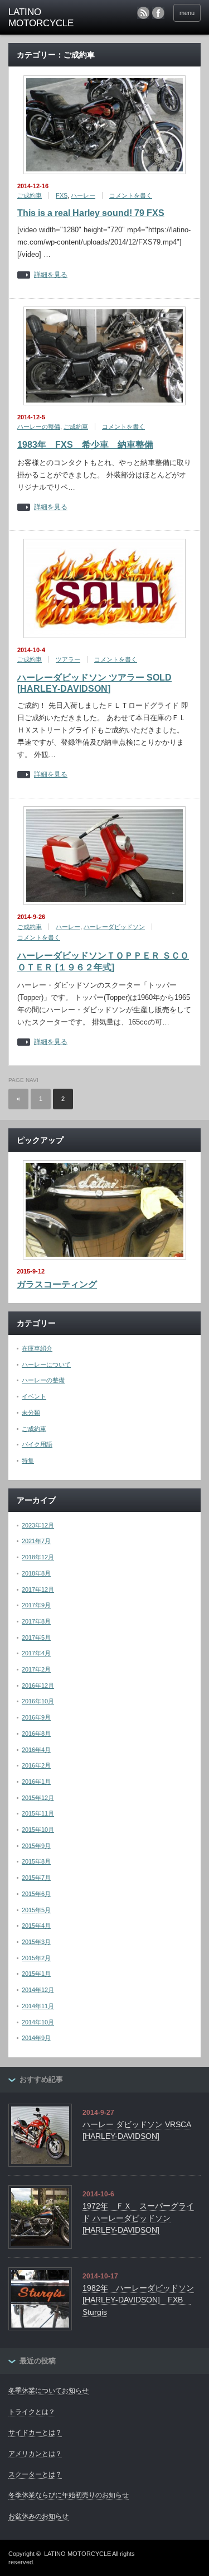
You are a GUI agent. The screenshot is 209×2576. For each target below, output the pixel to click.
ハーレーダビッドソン (114, 927)
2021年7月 (36, 1541)
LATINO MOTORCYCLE (77, 2554)
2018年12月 (38, 1557)
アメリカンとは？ (35, 2454)
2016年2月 (36, 1765)
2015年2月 (36, 1958)
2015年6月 (36, 1894)
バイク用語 (37, 1444)
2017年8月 (36, 1621)
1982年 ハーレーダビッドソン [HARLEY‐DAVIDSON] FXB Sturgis (138, 2300)
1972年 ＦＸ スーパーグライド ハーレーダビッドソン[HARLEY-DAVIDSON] (138, 2218)
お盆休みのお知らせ (38, 2516)
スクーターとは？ (35, 2474)
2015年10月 (38, 1830)
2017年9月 (36, 1605)
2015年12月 (38, 1798)
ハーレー (83, 195)
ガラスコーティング (57, 1284)
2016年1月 (36, 1782)
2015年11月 (38, 1813)
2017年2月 (36, 1669)
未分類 (31, 1413)
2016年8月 (36, 1734)
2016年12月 (38, 1686)
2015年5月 (36, 1910)
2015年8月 (36, 1861)
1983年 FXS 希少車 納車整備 (85, 445)
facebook (158, 13)
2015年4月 (36, 1926)
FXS (62, 195)
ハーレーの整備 (39, 427)
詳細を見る (51, 275)
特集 (28, 1461)
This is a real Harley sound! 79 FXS (91, 213)
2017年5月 (36, 1637)
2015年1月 (36, 1974)
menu (187, 13)
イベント (34, 1396)
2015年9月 (36, 1846)
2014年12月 (38, 1990)
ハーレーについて (46, 1364)
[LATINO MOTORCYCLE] (50, 18)
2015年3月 (36, 1942)
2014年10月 (38, 2022)
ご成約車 (30, 195)
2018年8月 (36, 1573)
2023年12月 (38, 1525)
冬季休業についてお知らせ (48, 2391)
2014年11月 (38, 2006)
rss (143, 13)
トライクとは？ (32, 2412)
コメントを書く (131, 195)
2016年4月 (36, 1750)
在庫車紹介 (37, 1348)
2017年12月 (38, 1589)
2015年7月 (36, 1878)
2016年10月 (38, 1701)
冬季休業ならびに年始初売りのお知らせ (69, 2495)
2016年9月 (36, 1717)
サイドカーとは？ (35, 2433)
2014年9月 (36, 2038)
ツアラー (68, 659)
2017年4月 (36, 1653)
